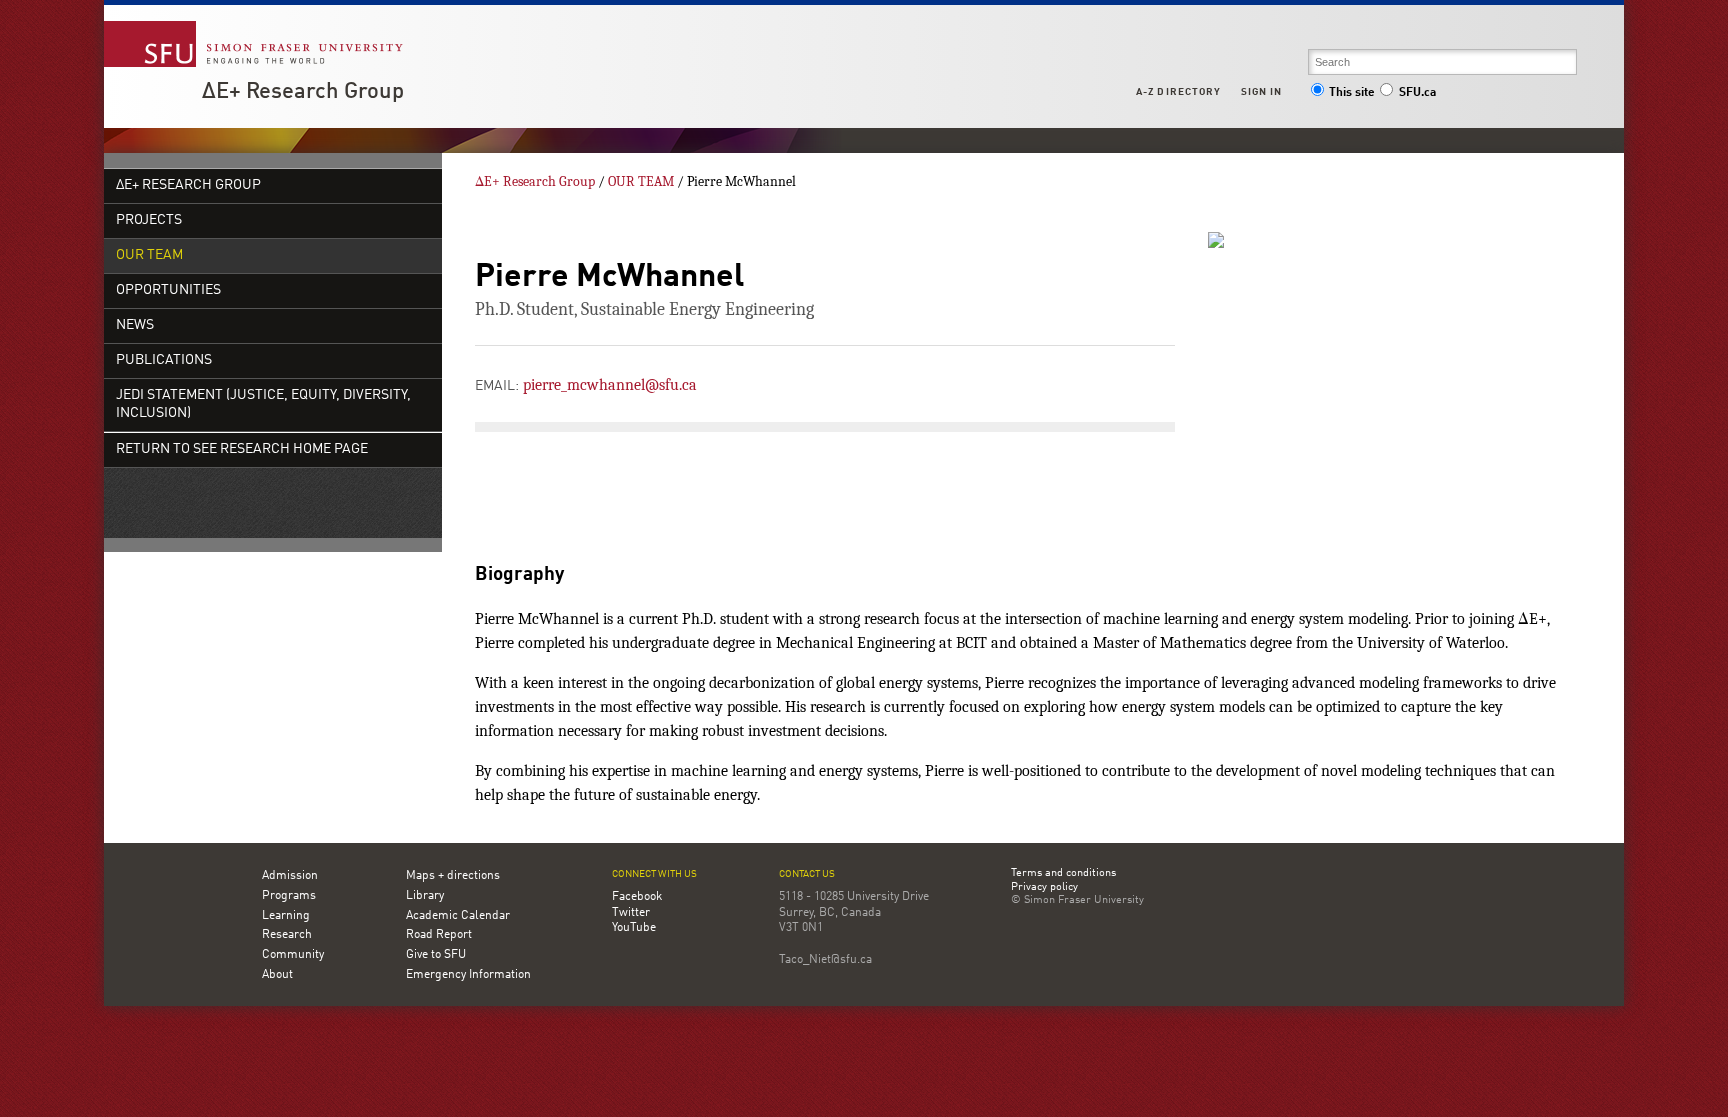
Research (287, 935)
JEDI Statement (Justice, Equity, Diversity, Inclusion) (263, 404)
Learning (286, 916)
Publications (164, 360)
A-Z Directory (1178, 92)
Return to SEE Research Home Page (242, 449)
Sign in (1261, 92)
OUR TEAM (149, 255)
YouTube (634, 928)
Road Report (439, 935)
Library (425, 896)
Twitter (631, 913)
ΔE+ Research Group (303, 92)
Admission (290, 876)
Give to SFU (436, 955)
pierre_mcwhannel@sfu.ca (610, 385)
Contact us (807, 874)
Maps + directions (453, 876)
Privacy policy (1044, 888)
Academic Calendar (458, 916)
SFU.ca (1417, 93)
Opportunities (168, 290)
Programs (289, 896)
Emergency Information (468, 975)
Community (293, 955)
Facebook (637, 897)
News (135, 325)
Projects (149, 220)
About (277, 975)
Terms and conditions (1063, 874)
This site (1352, 93)
